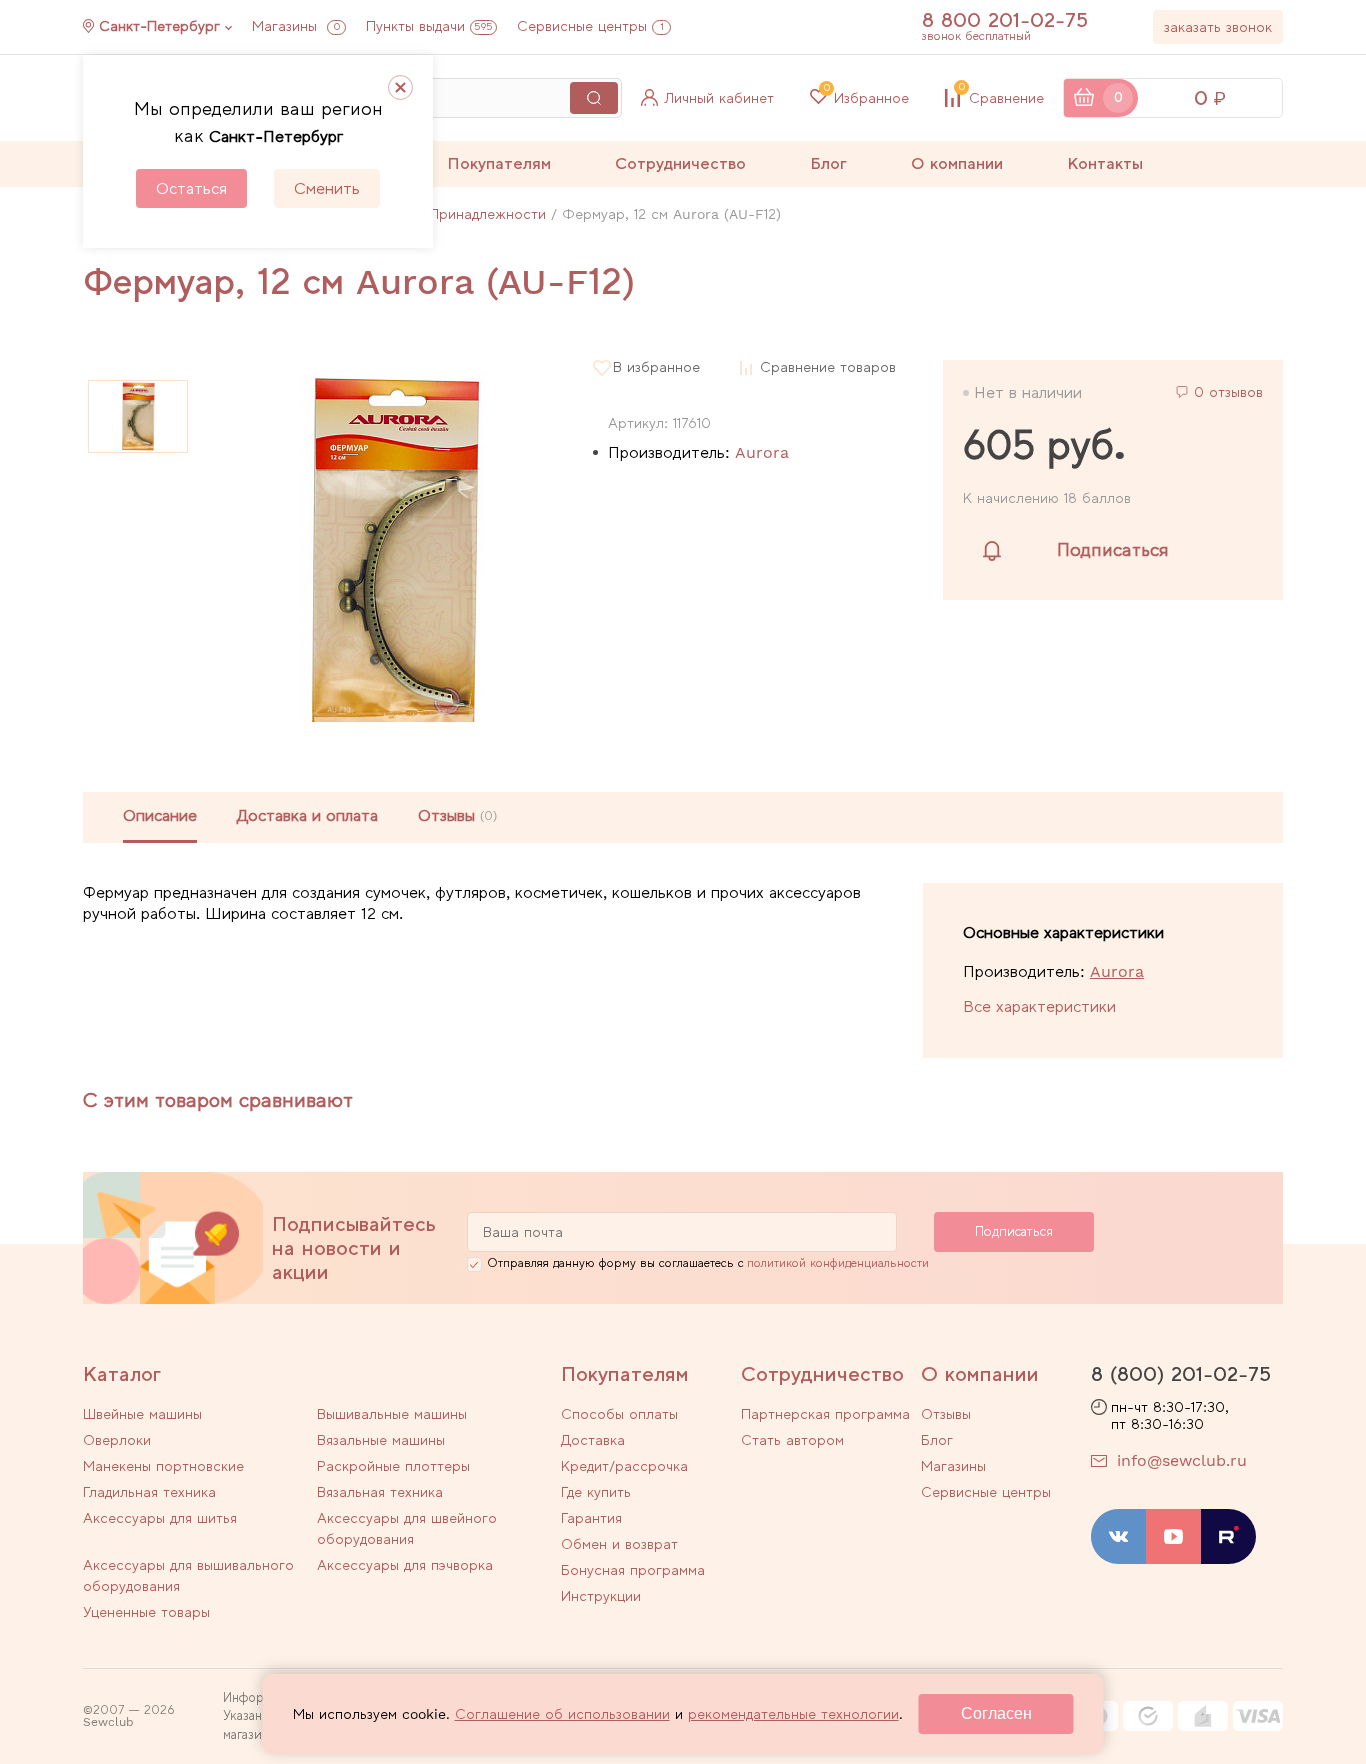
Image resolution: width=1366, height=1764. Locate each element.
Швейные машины (142, 1414)
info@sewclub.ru (1182, 1460)
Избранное (866, 98)
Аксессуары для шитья (160, 1518)
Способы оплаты (619, 1414)
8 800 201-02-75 (1005, 20)
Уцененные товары (146, 1612)
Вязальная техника (380, 1492)
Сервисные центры (590, 26)
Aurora (762, 452)
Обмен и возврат (619, 1544)
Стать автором (792, 1440)
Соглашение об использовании (562, 1714)
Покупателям (499, 163)
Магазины (296, 26)
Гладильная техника (149, 1492)
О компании (957, 163)
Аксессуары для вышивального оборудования (188, 1575)
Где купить (596, 1492)
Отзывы (946, 1414)
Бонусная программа (633, 1570)
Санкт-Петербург (159, 26)
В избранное (656, 367)
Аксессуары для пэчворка (405, 1565)
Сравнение (1001, 98)
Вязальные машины (381, 1440)
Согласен (996, 1713)
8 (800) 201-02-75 (1181, 1374)
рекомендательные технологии (793, 1714)
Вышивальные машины (392, 1414)
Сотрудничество (680, 163)
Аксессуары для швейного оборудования (407, 1528)
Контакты (1105, 163)
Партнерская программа (825, 1414)
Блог (828, 163)
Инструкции (601, 1596)
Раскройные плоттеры (393, 1466)
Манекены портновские (163, 1466)
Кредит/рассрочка (624, 1466)
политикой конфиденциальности (838, 1263)
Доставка (593, 1440)
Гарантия (591, 1518)
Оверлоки (117, 1440)
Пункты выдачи (429, 26)
